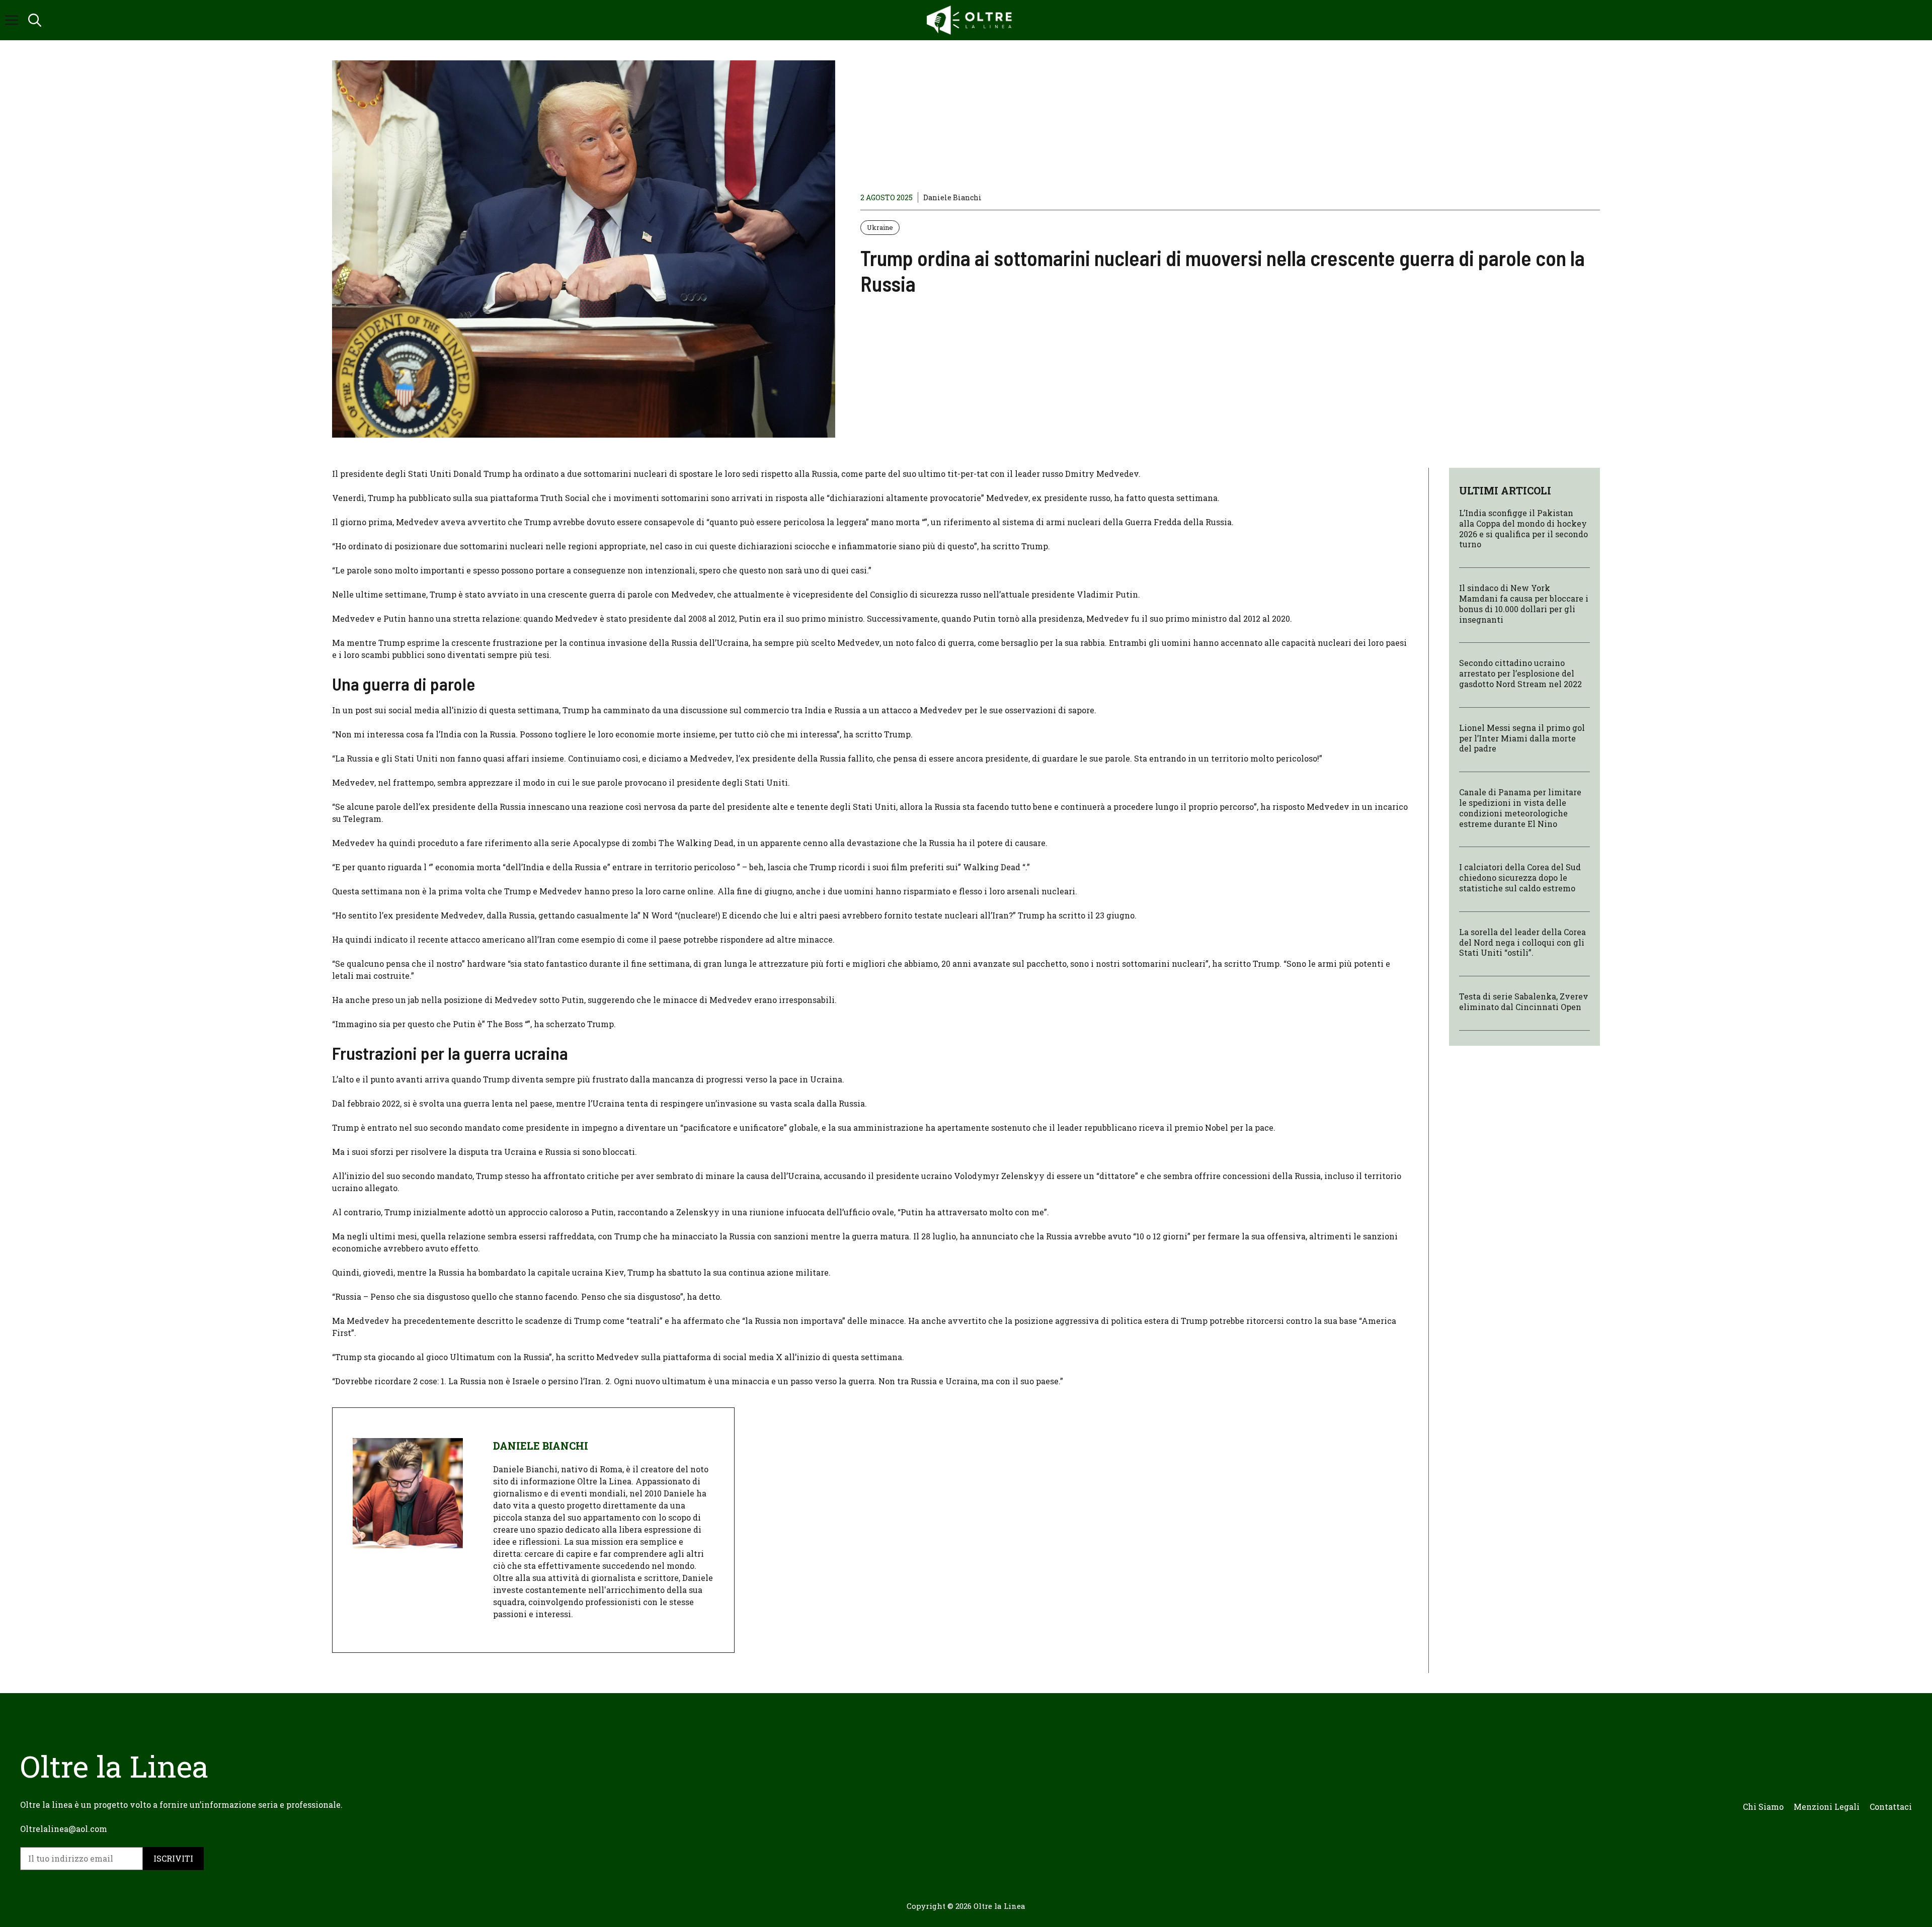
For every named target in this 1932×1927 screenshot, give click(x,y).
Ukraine (880, 227)
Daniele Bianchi (952, 197)
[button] (35, 20)
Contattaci (1891, 1807)
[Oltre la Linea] (971, 20)
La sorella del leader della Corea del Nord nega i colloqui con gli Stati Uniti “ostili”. (1522, 942)
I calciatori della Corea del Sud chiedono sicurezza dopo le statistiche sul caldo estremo (1520, 877)
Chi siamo (1763, 1807)
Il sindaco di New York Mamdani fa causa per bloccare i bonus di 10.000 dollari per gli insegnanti (1524, 603)
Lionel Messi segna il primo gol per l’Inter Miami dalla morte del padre (1522, 738)
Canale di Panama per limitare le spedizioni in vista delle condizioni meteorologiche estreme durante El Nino (1520, 808)
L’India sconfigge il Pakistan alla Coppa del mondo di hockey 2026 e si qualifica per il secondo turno (1523, 528)
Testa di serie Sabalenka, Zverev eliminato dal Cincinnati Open (1524, 1001)
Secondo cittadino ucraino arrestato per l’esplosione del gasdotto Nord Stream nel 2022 (1520, 673)
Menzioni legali (1827, 1807)
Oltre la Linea (999, 1906)
